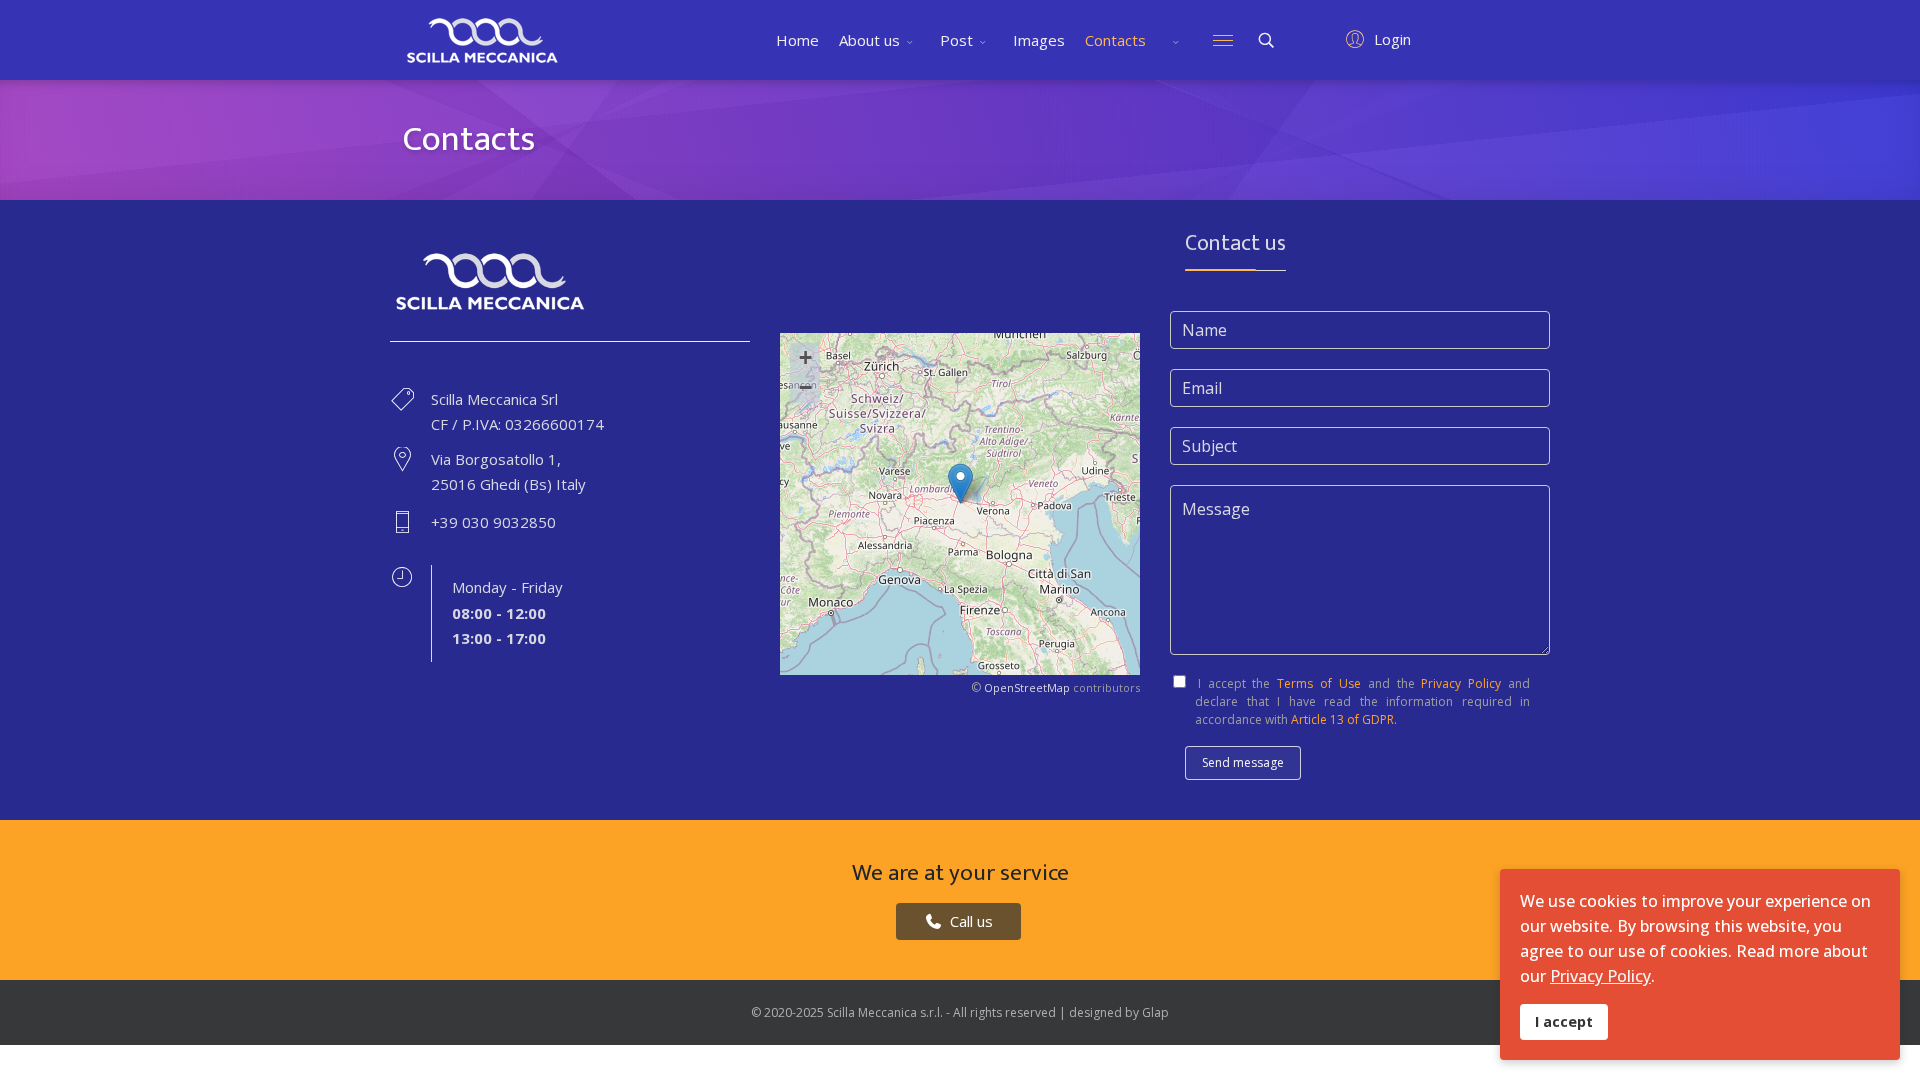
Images (1039, 40)
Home (797, 40)
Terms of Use (1319, 683)
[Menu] (1223, 40)
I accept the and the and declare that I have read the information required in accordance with (1360, 701)
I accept (1564, 1021)
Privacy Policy (1458, 683)
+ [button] (805, 357)
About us (869, 40)
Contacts (1115, 40)
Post (956, 40)
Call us (969, 921)
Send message (1243, 762)
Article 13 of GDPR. (1342, 719)
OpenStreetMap (1027, 687)
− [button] (805, 387)
